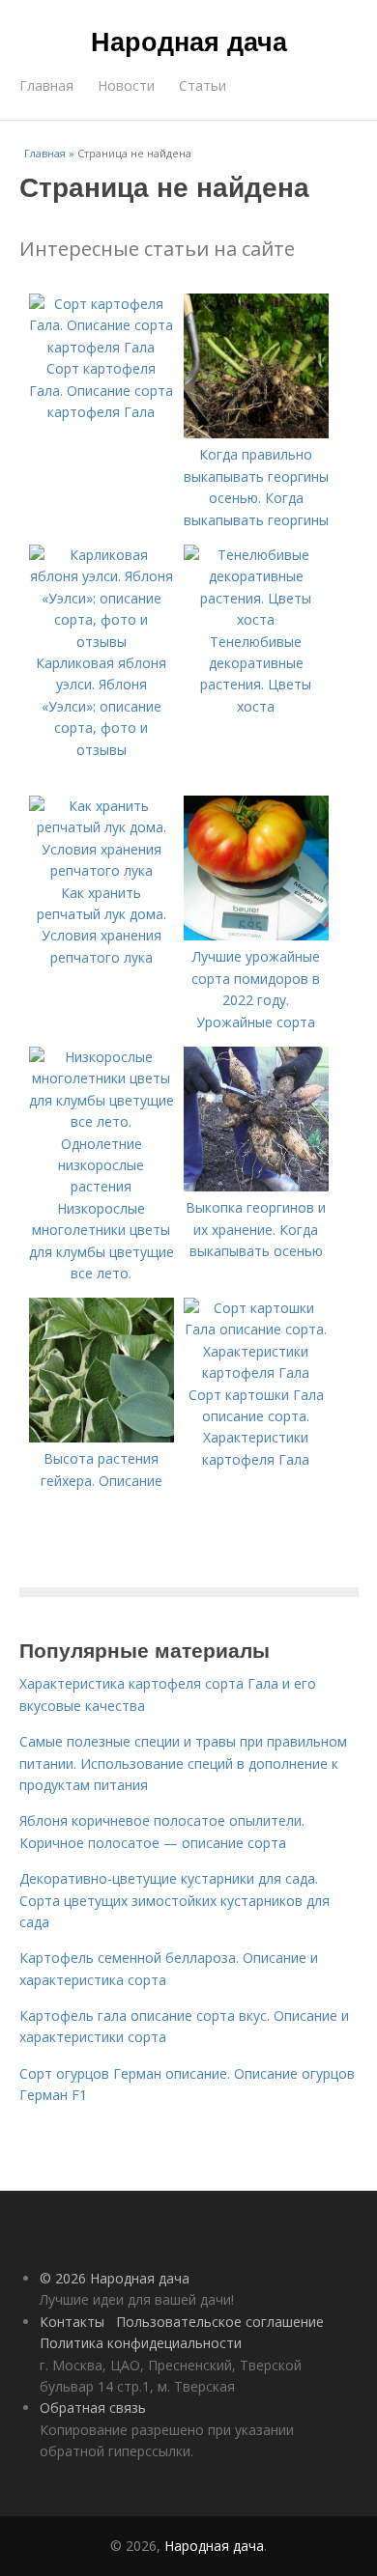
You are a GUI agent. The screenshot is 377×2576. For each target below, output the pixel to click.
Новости (126, 85)
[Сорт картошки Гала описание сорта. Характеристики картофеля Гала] (256, 1372)
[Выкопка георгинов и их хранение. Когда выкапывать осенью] (256, 1186)
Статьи (203, 85)
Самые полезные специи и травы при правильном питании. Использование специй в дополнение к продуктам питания (183, 1763)
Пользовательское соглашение (220, 2322)
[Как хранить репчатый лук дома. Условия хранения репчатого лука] (101, 870)
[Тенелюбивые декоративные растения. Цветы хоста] (256, 619)
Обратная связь (93, 2408)
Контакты (72, 2322)
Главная (46, 85)
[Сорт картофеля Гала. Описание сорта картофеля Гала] (101, 347)
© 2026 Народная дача (115, 2278)
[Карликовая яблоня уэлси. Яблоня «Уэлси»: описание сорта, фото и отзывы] (101, 642)
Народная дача (189, 41)
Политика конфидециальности (141, 2343)
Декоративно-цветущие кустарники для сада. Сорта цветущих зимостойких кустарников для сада (174, 1900)
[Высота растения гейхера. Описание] (101, 1437)
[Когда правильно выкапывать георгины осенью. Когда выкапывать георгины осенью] (256, 433)
